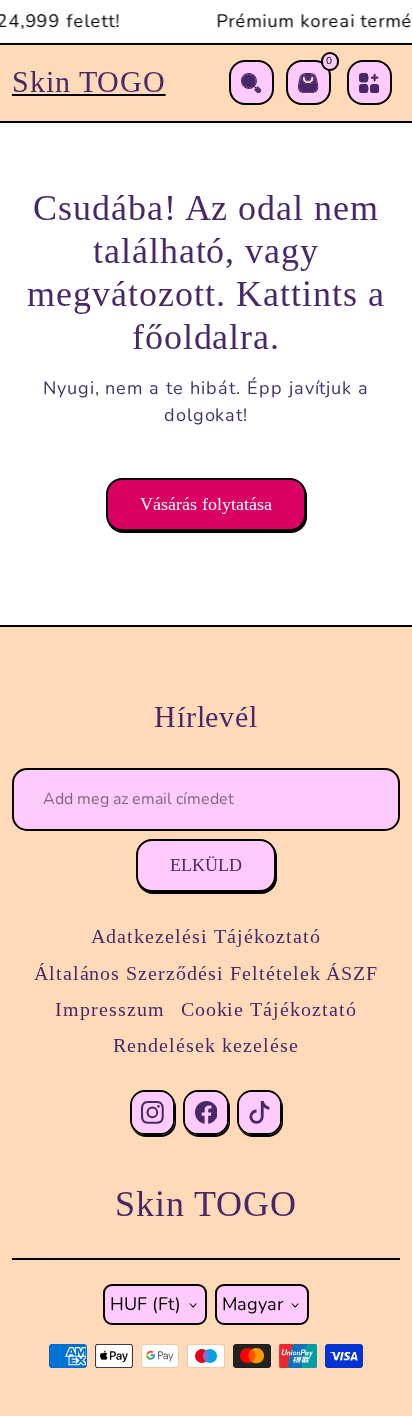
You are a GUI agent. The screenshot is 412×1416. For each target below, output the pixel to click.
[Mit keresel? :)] (251, 82)
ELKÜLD (206, 865)
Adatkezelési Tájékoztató (205, 936)
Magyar (252, 1304)
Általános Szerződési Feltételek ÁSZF (206, 973)
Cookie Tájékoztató (269, 1009)
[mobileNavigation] (369, 82)
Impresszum (110, 1009)
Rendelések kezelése (205, 1045)
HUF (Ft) (145, 1304)
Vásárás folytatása (206, 504)
